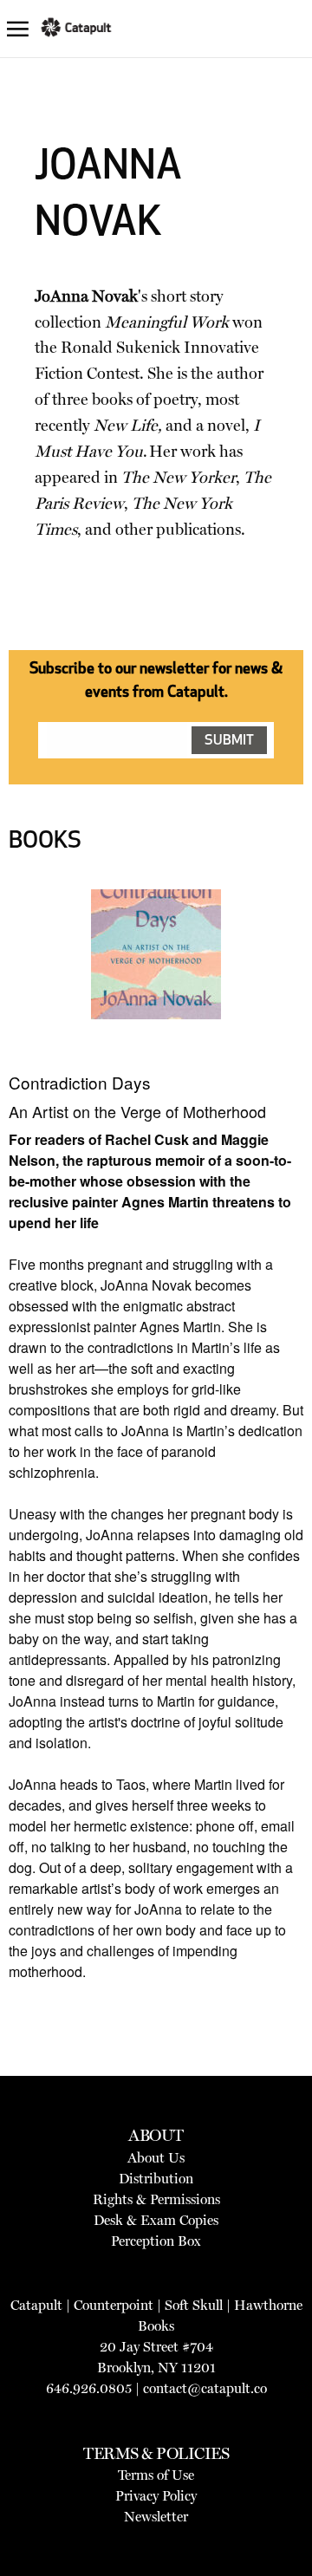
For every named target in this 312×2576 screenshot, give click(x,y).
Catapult (36, 2305)
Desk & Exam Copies (156, 2220)
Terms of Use (156, 2475)
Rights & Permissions (156, 2199)
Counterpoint (114, 2305)
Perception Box (156, 2241)
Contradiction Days (80, 1082)
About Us (156, 2158)
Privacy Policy (156, 2496)
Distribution (156, 2179)
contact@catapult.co (205, 2388)
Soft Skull (194, 2305)
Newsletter (156, 2517)
